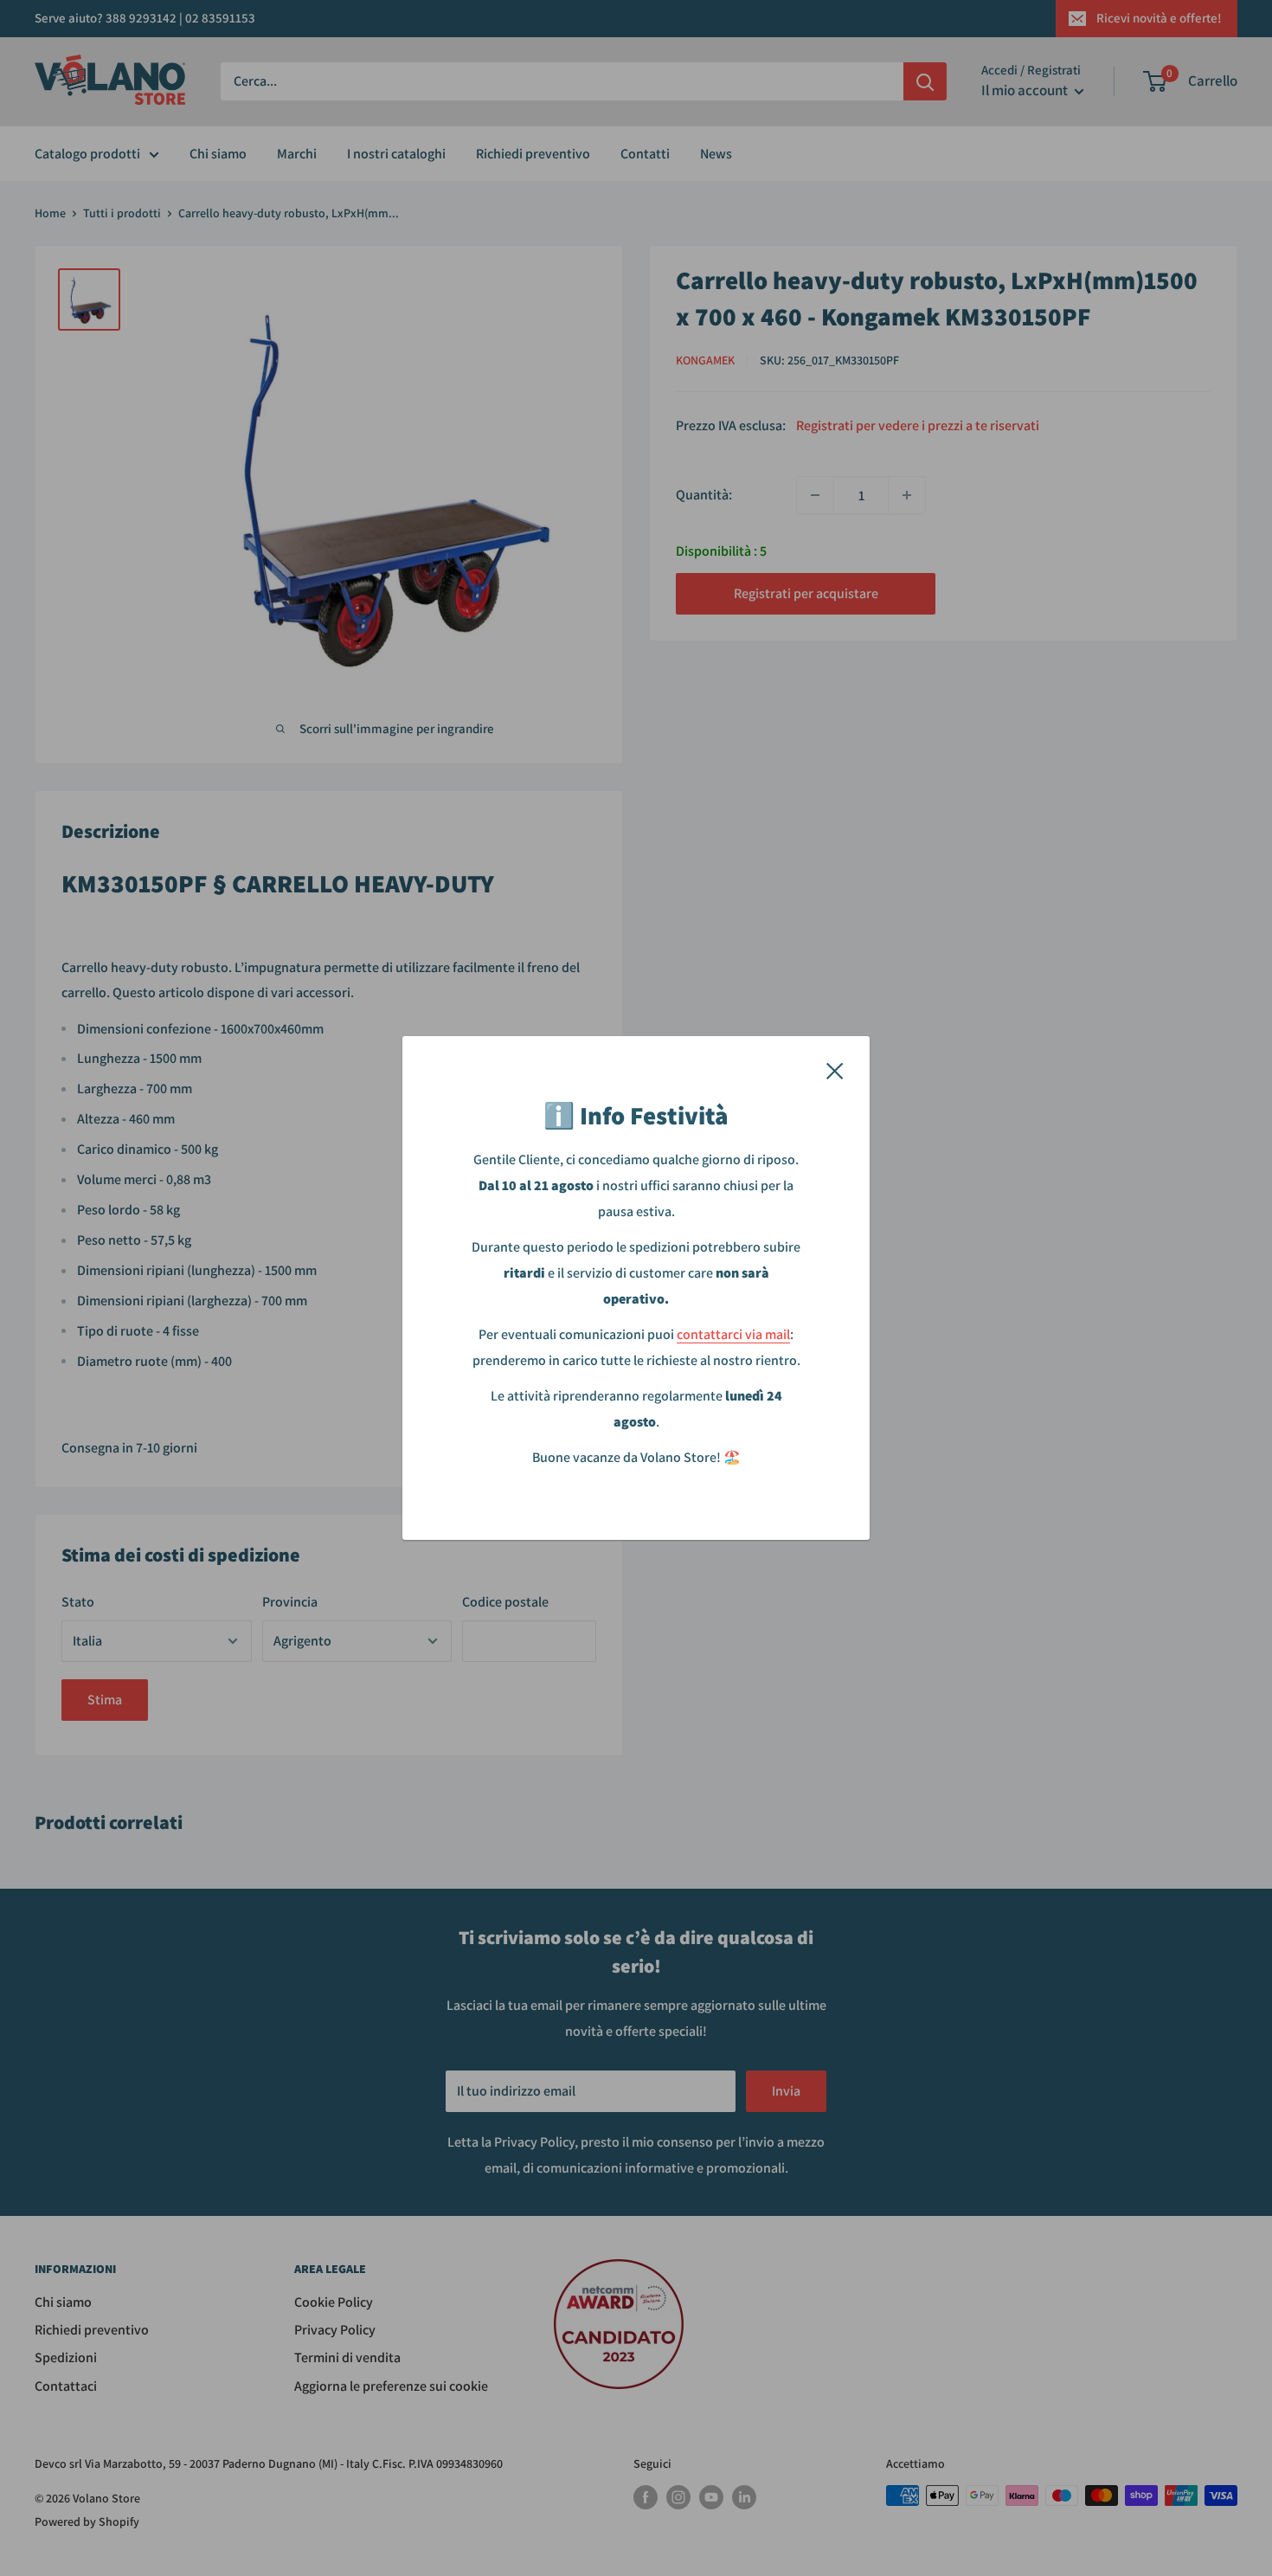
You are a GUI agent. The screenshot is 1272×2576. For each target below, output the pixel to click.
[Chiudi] (835, 1070)
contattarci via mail (733, 1334)
